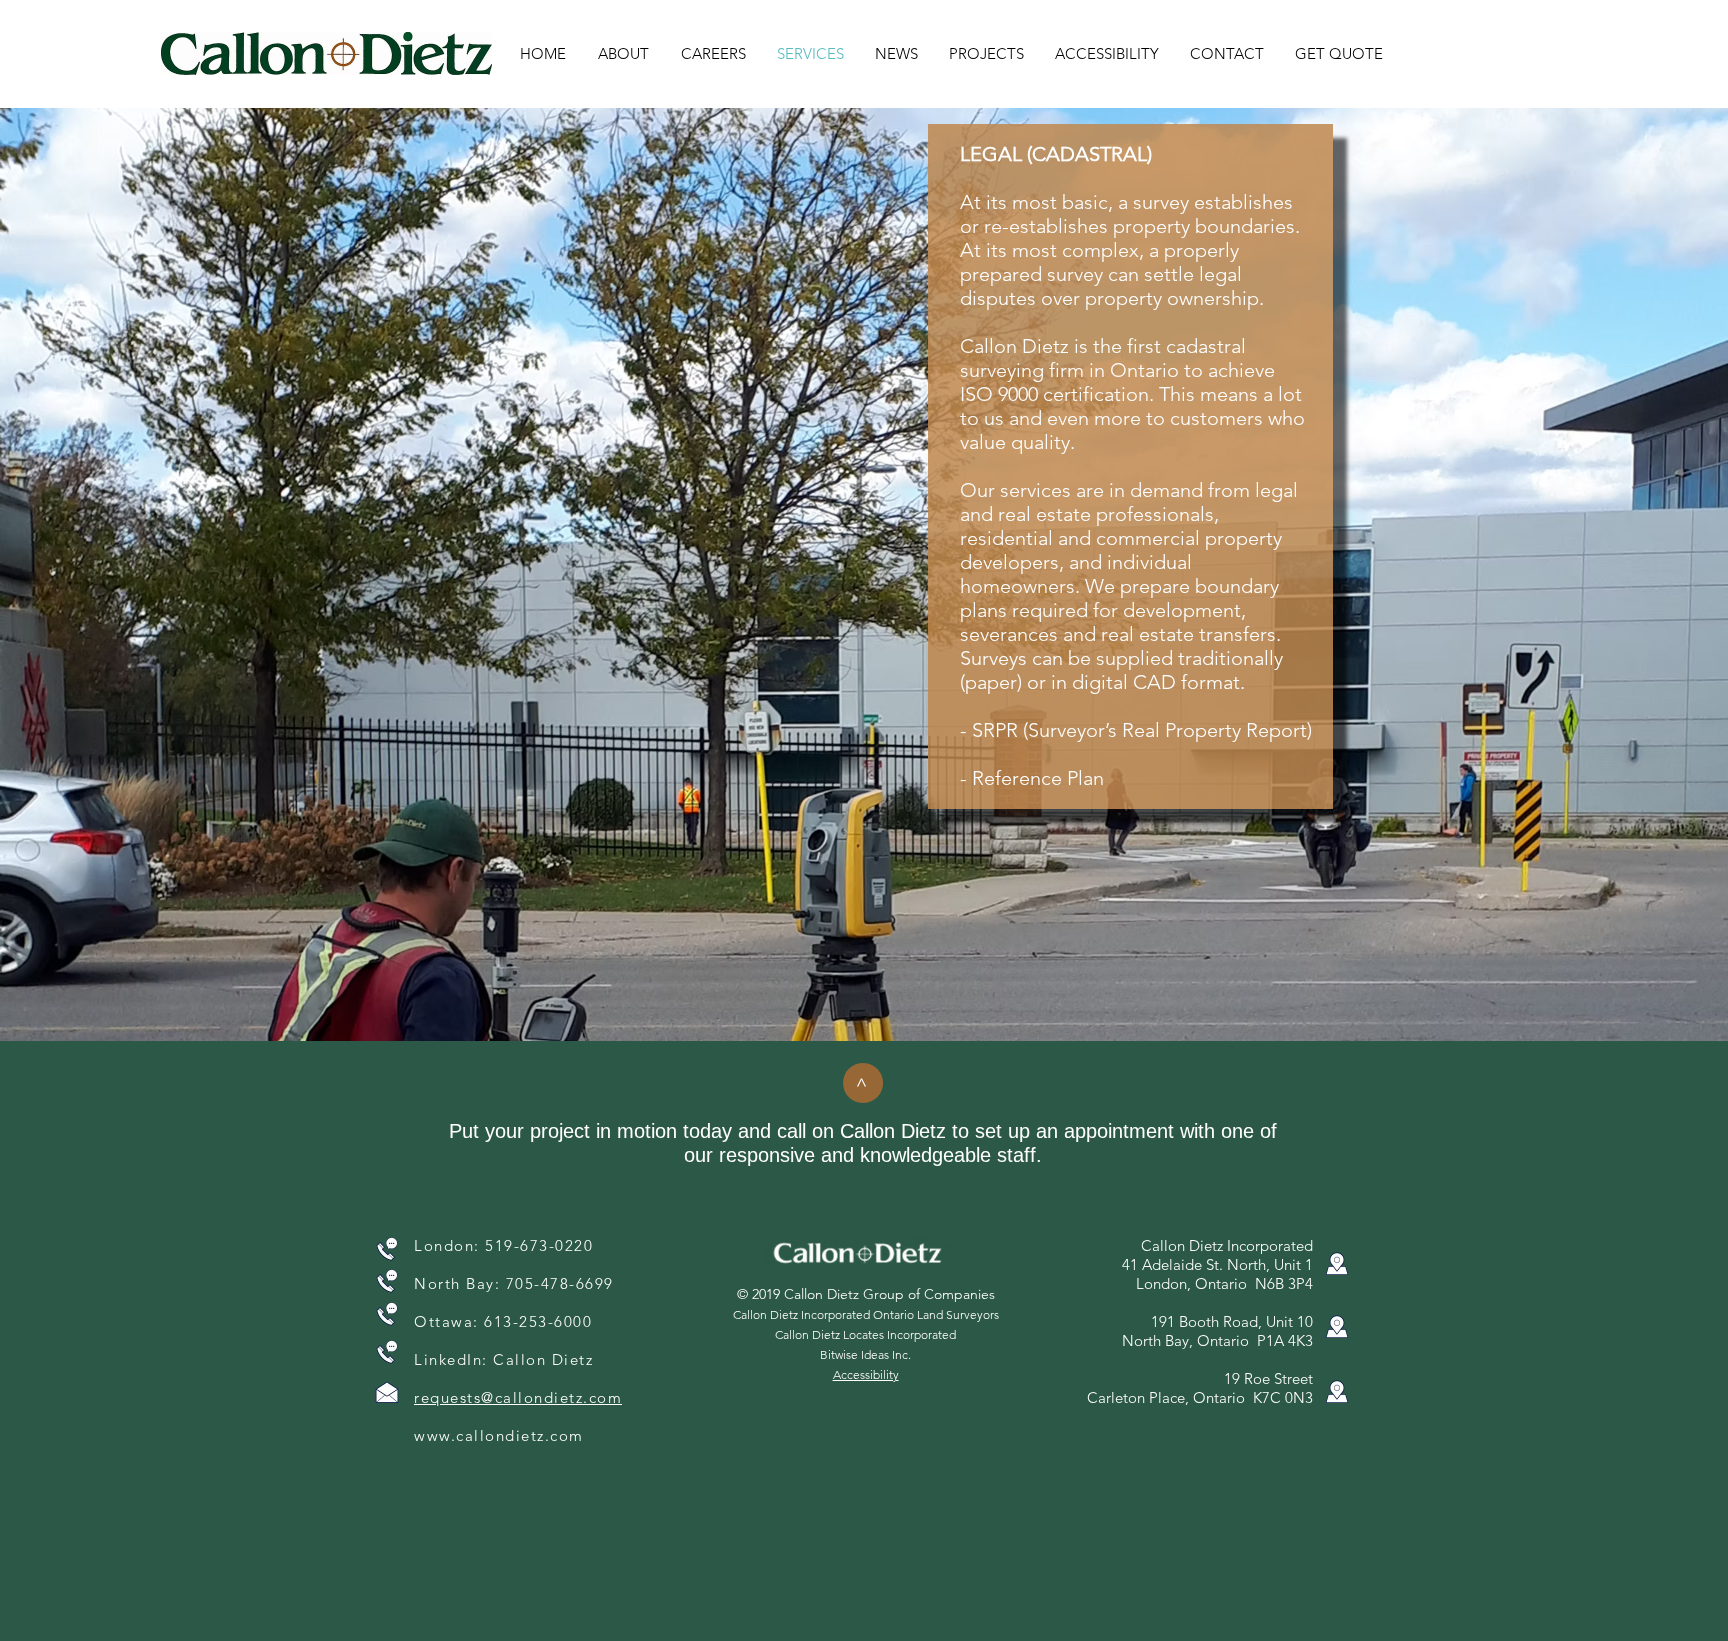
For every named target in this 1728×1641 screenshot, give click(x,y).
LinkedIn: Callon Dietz (503, 1359)
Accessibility (866, 1374)
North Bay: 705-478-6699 (514, 1283)
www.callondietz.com (499, 1435)
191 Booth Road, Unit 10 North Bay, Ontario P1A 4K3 (1217, 1331)
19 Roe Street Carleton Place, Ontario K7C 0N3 (1200, 1388)
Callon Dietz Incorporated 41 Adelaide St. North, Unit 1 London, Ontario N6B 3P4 (1217, 1264)
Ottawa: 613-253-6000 (503, 1321)
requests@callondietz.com (518, 1397)
